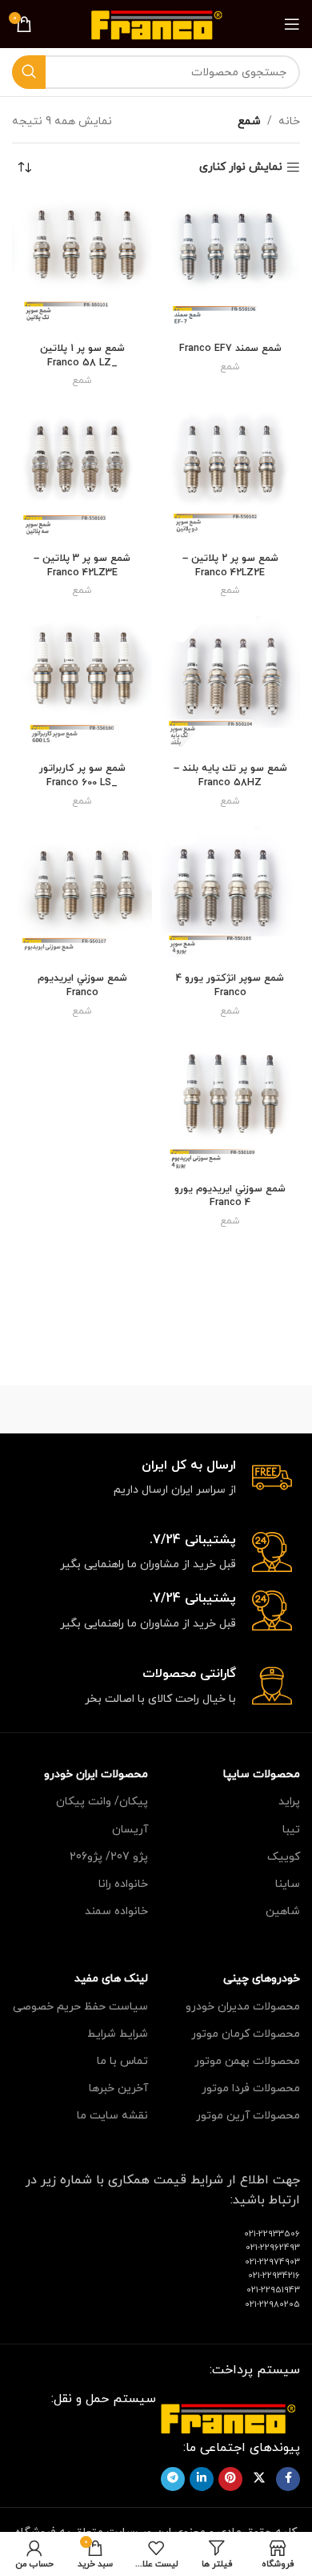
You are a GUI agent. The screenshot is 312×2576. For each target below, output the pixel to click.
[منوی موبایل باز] (292, 24)
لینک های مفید (111, 1979)
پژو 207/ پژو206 (109, 1857)
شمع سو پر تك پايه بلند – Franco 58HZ (230, 776)
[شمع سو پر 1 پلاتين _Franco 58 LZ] (82, 266)
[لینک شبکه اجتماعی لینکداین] (202, 2479)
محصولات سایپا (262, 1774)
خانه (289, 121)
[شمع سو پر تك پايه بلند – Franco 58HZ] (230, 686)
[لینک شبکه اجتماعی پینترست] (230, 2479)
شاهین (283, 1911)
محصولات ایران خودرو (96, 1774)
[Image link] (228, 2417)
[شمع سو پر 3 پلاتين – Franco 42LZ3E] (82, 476)
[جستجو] (29, 72)
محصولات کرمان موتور (246, 2034)
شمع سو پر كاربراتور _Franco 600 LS (82, 776)
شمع (230, 367)
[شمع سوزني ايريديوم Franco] (82, 896)
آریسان (130, 1830)
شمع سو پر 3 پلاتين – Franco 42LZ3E (82, 566)
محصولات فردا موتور (251, 2088)
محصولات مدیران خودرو (243, 2007)
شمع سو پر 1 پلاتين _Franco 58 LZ (82, 356)
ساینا (288, 1884)
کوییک (284, 1857)
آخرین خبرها (118, 2088)
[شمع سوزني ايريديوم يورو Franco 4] (230, 1106)
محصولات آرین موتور (248, 2116)
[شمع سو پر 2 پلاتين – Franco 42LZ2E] (230, 476)
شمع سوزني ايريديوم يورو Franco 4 (230, 1196)
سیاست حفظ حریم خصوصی (80, 2007)
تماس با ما (122, 2061)
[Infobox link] (156, 1479)
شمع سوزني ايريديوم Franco (82, 986)
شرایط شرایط (118, 2034)
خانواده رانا (123, 1884)
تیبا (291, 1830)
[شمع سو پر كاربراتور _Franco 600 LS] (82, 686)
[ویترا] (228, 1409)
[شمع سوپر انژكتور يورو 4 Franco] (230, 896)
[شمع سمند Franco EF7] (230, 266)
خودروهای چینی (262, 1979)
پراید (289, 1802)
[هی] (84, 1409)
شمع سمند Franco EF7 (230, 349)
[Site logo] (156, 23)
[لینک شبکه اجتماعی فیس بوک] (288, 2479)
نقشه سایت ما (112, 2116)
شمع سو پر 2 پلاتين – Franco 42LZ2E (230, 566)
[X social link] (259, 2479)
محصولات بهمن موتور (247, 2061)
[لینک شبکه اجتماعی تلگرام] (173, 2479)
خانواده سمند (116, 1911)
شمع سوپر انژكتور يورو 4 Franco (230, 986)
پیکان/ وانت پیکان (102, 1802)
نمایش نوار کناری (241, 168)
